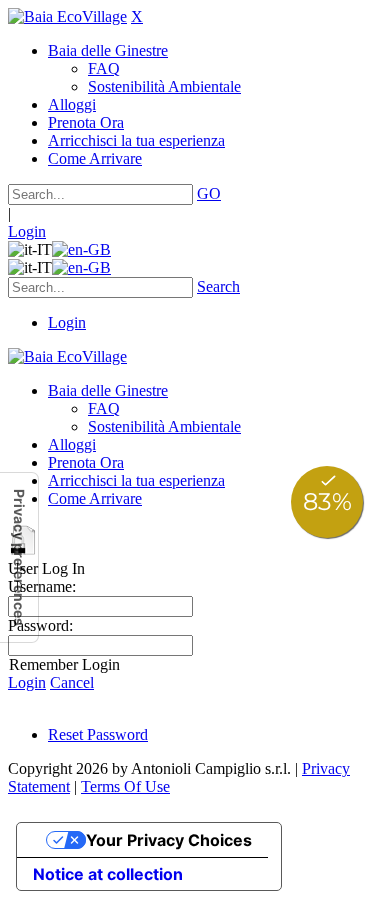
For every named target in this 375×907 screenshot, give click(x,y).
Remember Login (64, 664)
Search (218, 286)
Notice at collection (108, 874)
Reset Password (98, 734)
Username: (42, 586)
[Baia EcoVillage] (67, 16)
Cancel (72, 682)
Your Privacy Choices (169, 840)
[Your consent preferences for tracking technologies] (19, 557)
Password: (40, 625)
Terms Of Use (125, 786)
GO (209, 193)
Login (27, 231)
